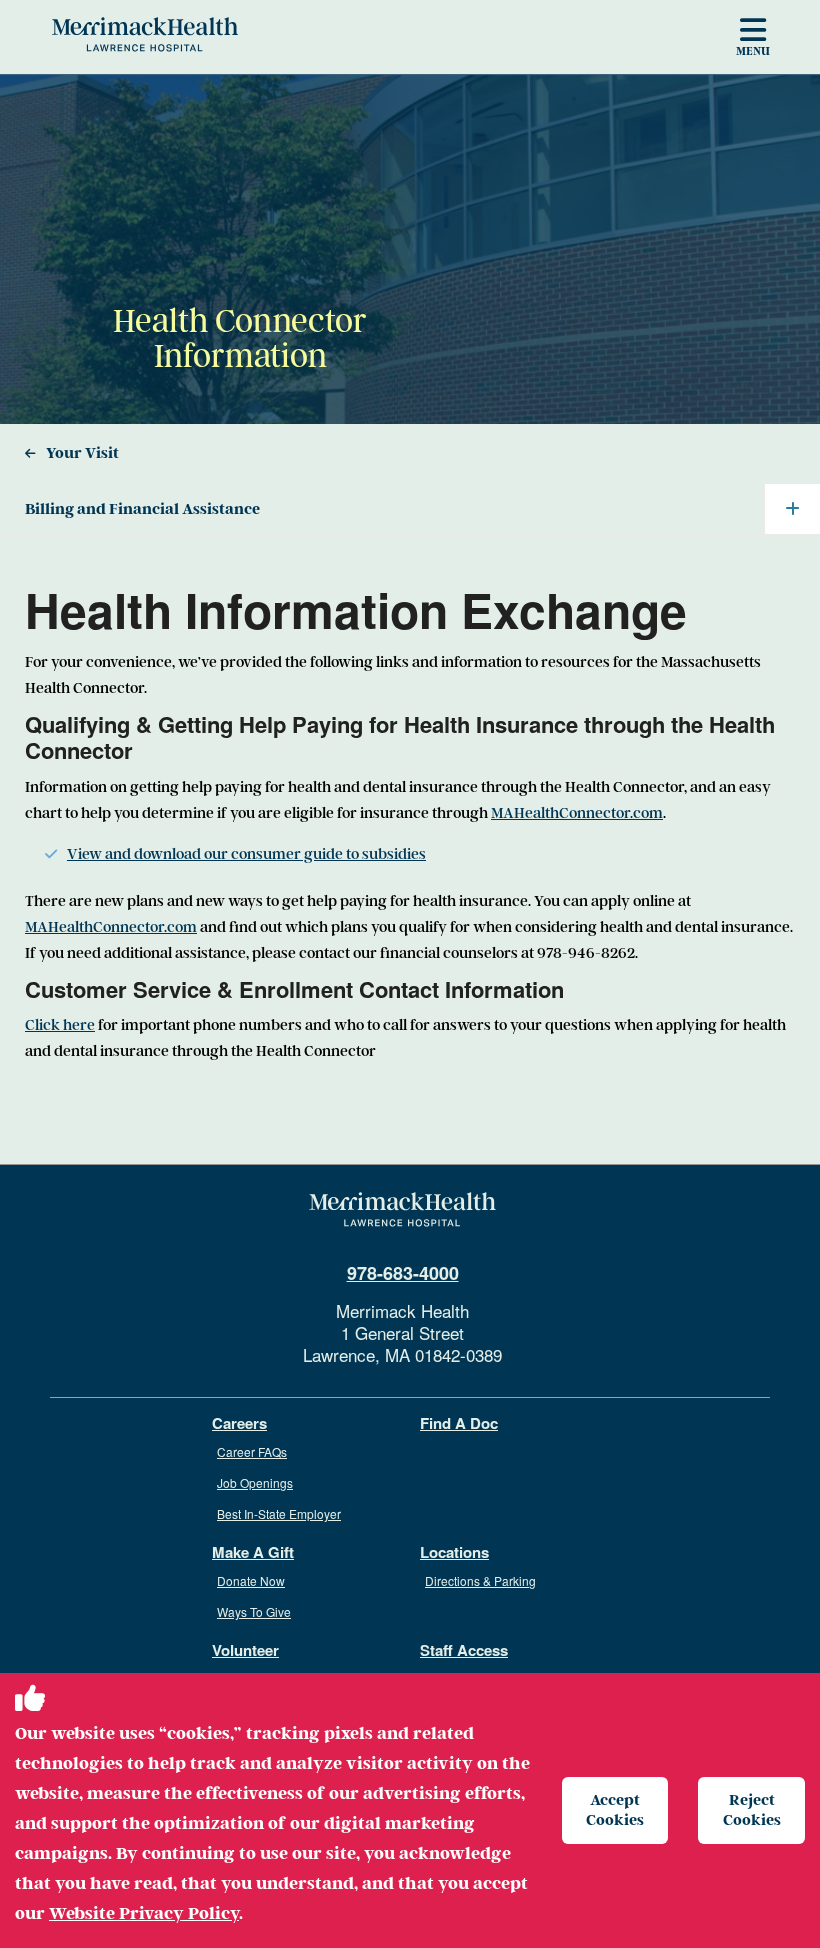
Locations (454, 1552)
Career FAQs (252, 1451)
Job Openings (255, 1482)
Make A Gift (253, 1552)
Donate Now (251, 1580)
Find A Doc (459, 1423)
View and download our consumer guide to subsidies (246, 854)
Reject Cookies (752, 1809)
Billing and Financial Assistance (142, 509)
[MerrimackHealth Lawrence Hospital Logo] (145, 34)
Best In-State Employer (279, 1513)
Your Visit (82, 453)
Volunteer (245, 1650)
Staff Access (464, 1650)
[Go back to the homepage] (402, 1210)
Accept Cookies (615, 1809)
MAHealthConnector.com (577, 813)
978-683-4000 (403, 1273)
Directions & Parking (480, 1580)
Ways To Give (254, 1611)
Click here (60, 1025)
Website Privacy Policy (144, 1913)
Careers (239, 1423)
